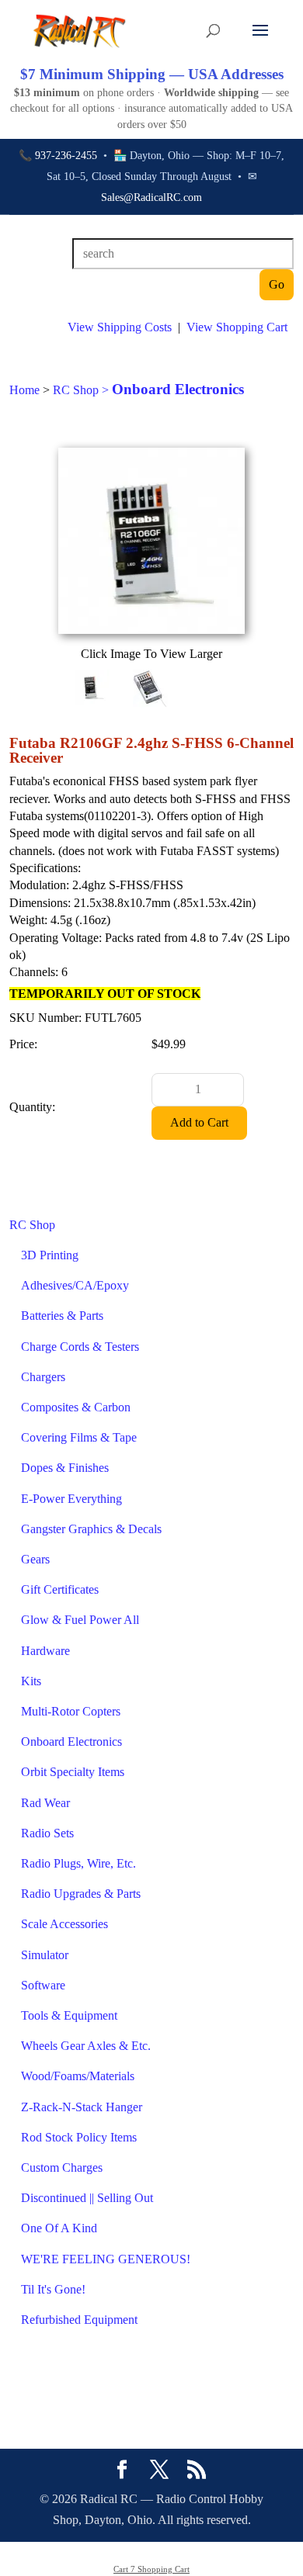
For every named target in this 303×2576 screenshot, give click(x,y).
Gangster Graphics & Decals (91, 1529)
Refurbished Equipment (79, 2320)
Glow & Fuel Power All (80, 1620)
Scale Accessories (64, 1924)
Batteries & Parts (62, 1316)
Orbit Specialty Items (73, 1772)
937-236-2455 (66, 156)
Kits (31, 1681)
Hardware (45, 1651)
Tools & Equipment (69, 2015)
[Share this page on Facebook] (122, 2471)
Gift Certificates (60, 1589)
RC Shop (32, 1225)
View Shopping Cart (237, 327)
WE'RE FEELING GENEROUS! (106, 2259)
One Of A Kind (59, 2228)
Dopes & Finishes (65, 1468)
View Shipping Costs (120, 327)
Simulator (45, 1955)
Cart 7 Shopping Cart (151, 2569)
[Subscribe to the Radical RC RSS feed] (197, 2471)
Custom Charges (62, 2167)
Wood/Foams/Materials (78, 2076)
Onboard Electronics (71, 1742)
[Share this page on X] (159, 2471)
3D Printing (50, 1255)
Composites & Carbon (76, 1407)
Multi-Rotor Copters (71, 1711)
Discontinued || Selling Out (87, 2198)
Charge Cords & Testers (80, 1347)
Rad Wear (45, 1803)
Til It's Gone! (53, 2289)
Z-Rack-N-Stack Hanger (82, 2107)
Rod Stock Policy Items (79, 2137)
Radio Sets (47, 1833)
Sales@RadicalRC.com (151, 197)
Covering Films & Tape (79, 1437)
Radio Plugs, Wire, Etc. (78, 1863)
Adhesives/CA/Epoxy (75, 1285)
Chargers (43, 1377)
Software (43, 1985)
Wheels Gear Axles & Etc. (86, 2046)
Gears (35, 1559)
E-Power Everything (71, 1499)
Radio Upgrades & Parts (81, 1894)
